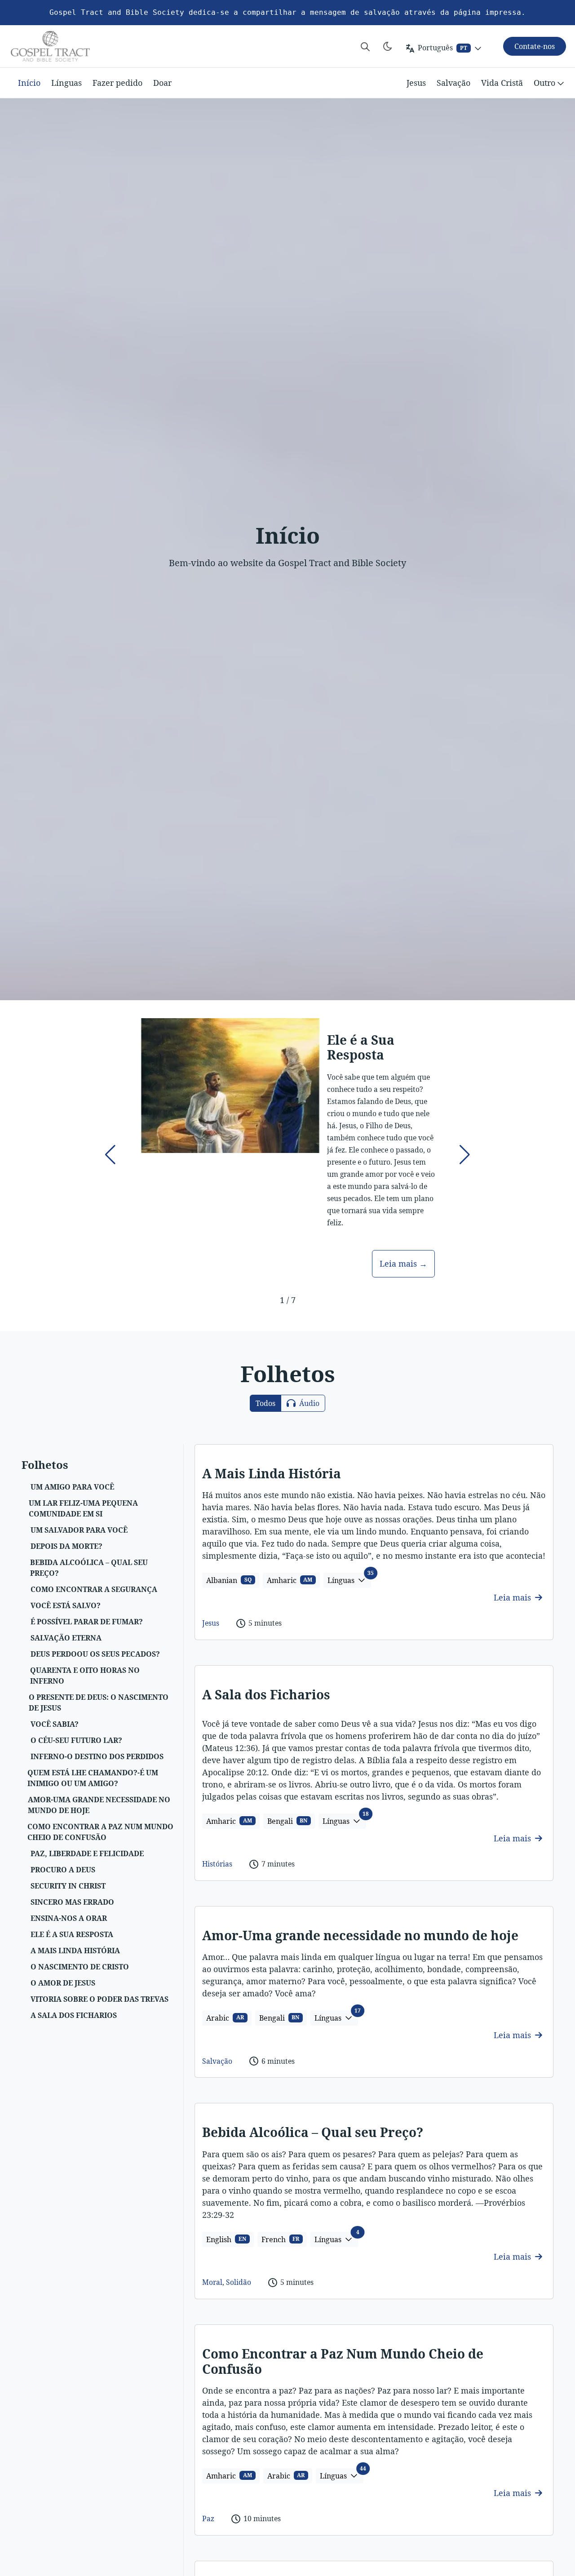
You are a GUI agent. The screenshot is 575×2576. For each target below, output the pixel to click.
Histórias (217, 1864)
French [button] (281, 2239)
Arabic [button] (225, 2018)
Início (29, 83)
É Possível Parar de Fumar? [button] (87, 1622)
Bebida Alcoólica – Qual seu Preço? (313, 2132)
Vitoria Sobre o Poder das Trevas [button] (100, 1999)
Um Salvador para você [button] (79, 1530)
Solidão (239, 2282)
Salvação (453, 83)
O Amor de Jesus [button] (63, 1983)
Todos (265, 1403)
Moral (212, 2282)
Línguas (66, 83)
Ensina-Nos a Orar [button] (69, 1918)
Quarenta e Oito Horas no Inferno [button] (85, 1676)
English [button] (226, 2239)
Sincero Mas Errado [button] (72, 1902)
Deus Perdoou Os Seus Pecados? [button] (95, 1654)
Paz (208, 2518)
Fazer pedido (117, 83)
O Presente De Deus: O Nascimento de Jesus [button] (99, 1703)
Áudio (308, 1403)
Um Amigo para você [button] (72, 1487)
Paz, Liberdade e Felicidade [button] (87, 1853)
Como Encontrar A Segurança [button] (94, 1589)
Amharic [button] (290, 1580)
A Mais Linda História (272, 1473)
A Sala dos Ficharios (266, 1694)
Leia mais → (403, 1264)
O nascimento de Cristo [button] (80, 1967)
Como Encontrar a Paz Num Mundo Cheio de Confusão (343, 2361)
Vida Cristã (502, 83)
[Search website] (365, 46)
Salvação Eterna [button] (66, 1638)
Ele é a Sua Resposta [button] (72, 1934)
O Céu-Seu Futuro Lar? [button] (76, 1740)
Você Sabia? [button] (55, 1724)
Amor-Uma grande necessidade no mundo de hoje (360, 1935)
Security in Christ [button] (68, 1886)
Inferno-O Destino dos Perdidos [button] (97, 1756)
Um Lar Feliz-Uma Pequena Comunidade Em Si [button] (83, 1508)
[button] (110, 1155)
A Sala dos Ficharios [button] (74, 2015)
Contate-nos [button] (535, 46)
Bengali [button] (287, 1821)
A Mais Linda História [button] (75, 1951)
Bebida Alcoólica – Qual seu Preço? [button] (89, 1568)
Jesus (416, 83)
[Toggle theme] (388, 46)
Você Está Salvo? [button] (66, 1605)
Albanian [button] (229, 1580)
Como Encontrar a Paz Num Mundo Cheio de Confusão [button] (100, 1832)
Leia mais (513, 1597)
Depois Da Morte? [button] (66, 1546)
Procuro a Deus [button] (63, 1870)
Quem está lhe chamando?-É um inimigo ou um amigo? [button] (93, 1778)
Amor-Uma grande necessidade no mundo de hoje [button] (99, 1805)
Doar (162, 83)
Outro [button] (544, 83)
